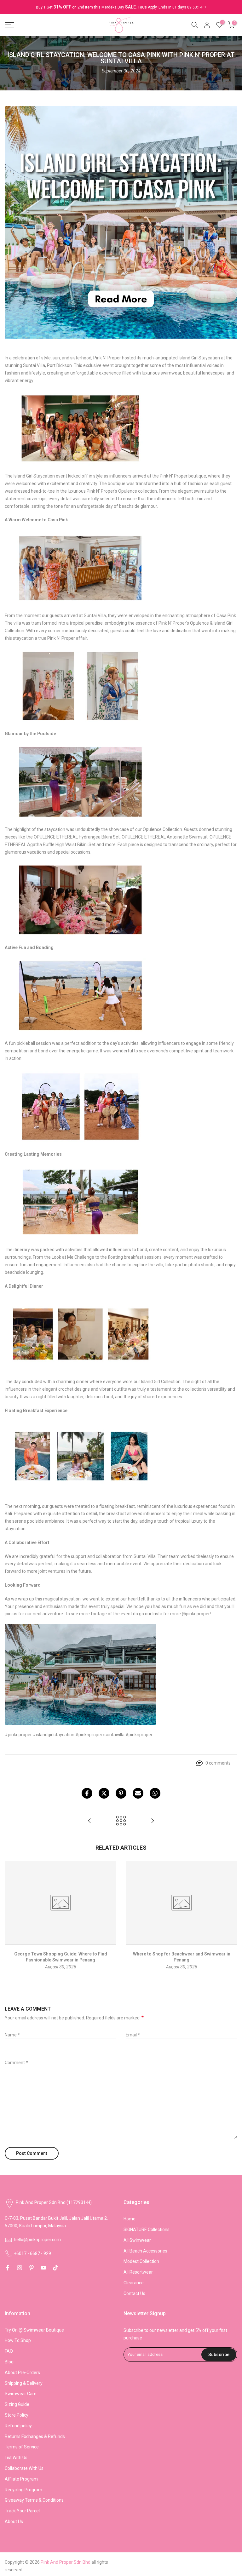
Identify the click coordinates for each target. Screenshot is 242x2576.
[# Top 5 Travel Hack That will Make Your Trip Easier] (153, 1821)
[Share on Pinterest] (121, 1793)
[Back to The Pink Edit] (121, 1821)
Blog (9, 2362)
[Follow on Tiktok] (55, 2268)
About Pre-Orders (22, 2373)
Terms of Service (22, 2447)
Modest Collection (141, 2261)
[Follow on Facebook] (8, 2268)
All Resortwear (138, 2272)
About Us (14, 2522)
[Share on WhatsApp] (155, 1793)
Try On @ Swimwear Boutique (34, 2330)
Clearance (134, 2283)
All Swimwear (137, 2240)
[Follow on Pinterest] (32, 2268)
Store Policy (17, 2415)
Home (130, 2219)
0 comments (218, 1763)
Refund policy (18, 2426)
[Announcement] (121, 7)
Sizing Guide (17, 2404)
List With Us (16, 2458)
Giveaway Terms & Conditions (34, 2500)
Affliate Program (21, 2479)
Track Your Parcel (22, 2511)
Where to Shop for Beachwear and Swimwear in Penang (182, 1957)
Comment (16, 2063)
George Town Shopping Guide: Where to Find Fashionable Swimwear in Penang (61, 1957)
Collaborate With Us (24, 2468)
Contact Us (134, 2293)
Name (12, 2035)
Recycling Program (23, 2490)
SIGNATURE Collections (147, 2230)
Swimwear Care (21, 2394)
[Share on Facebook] (87, 1793)
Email (133, 2035)
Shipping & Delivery (24, 2383)
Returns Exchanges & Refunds (35, 2436)
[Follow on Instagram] (20, 2268)
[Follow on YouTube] (43, 2268)
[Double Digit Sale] (172, 7)
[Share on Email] (138, 1793)
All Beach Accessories (145, 2251)
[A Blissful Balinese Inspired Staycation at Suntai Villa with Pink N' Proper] (89, 1821)
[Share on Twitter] (104, 1793)
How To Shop (18, 2340)
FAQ (9, 2351)
